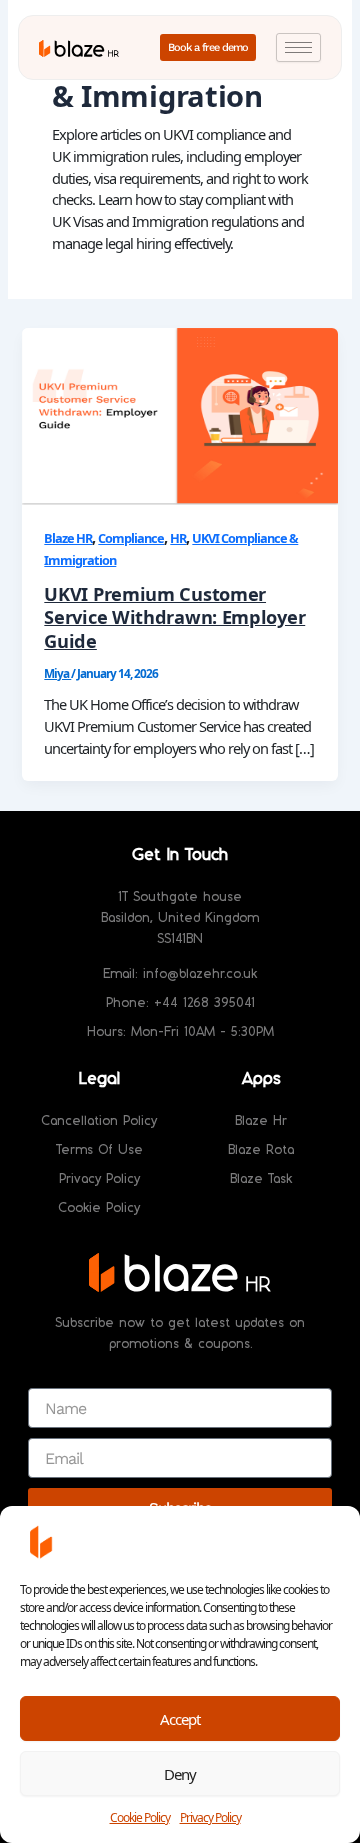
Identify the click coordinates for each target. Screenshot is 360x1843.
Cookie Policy (140, 1817)
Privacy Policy (210, 1817)
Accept (180, 1719)
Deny (180, 1774)
